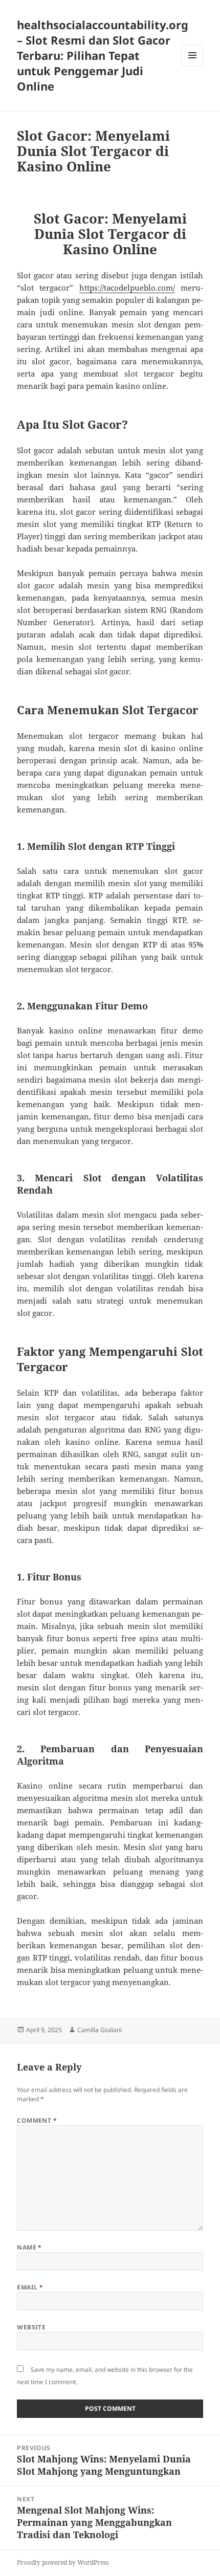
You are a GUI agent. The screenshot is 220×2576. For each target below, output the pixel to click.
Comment (37, 2120)
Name (29, 2247)
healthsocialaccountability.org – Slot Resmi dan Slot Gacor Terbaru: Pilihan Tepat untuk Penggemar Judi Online (103, 55)
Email (30, 2287)
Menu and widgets (193, 66)
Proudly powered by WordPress (63, 2562)
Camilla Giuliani (100, 2030)
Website (31, 2327)
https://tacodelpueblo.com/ (127, 288)
